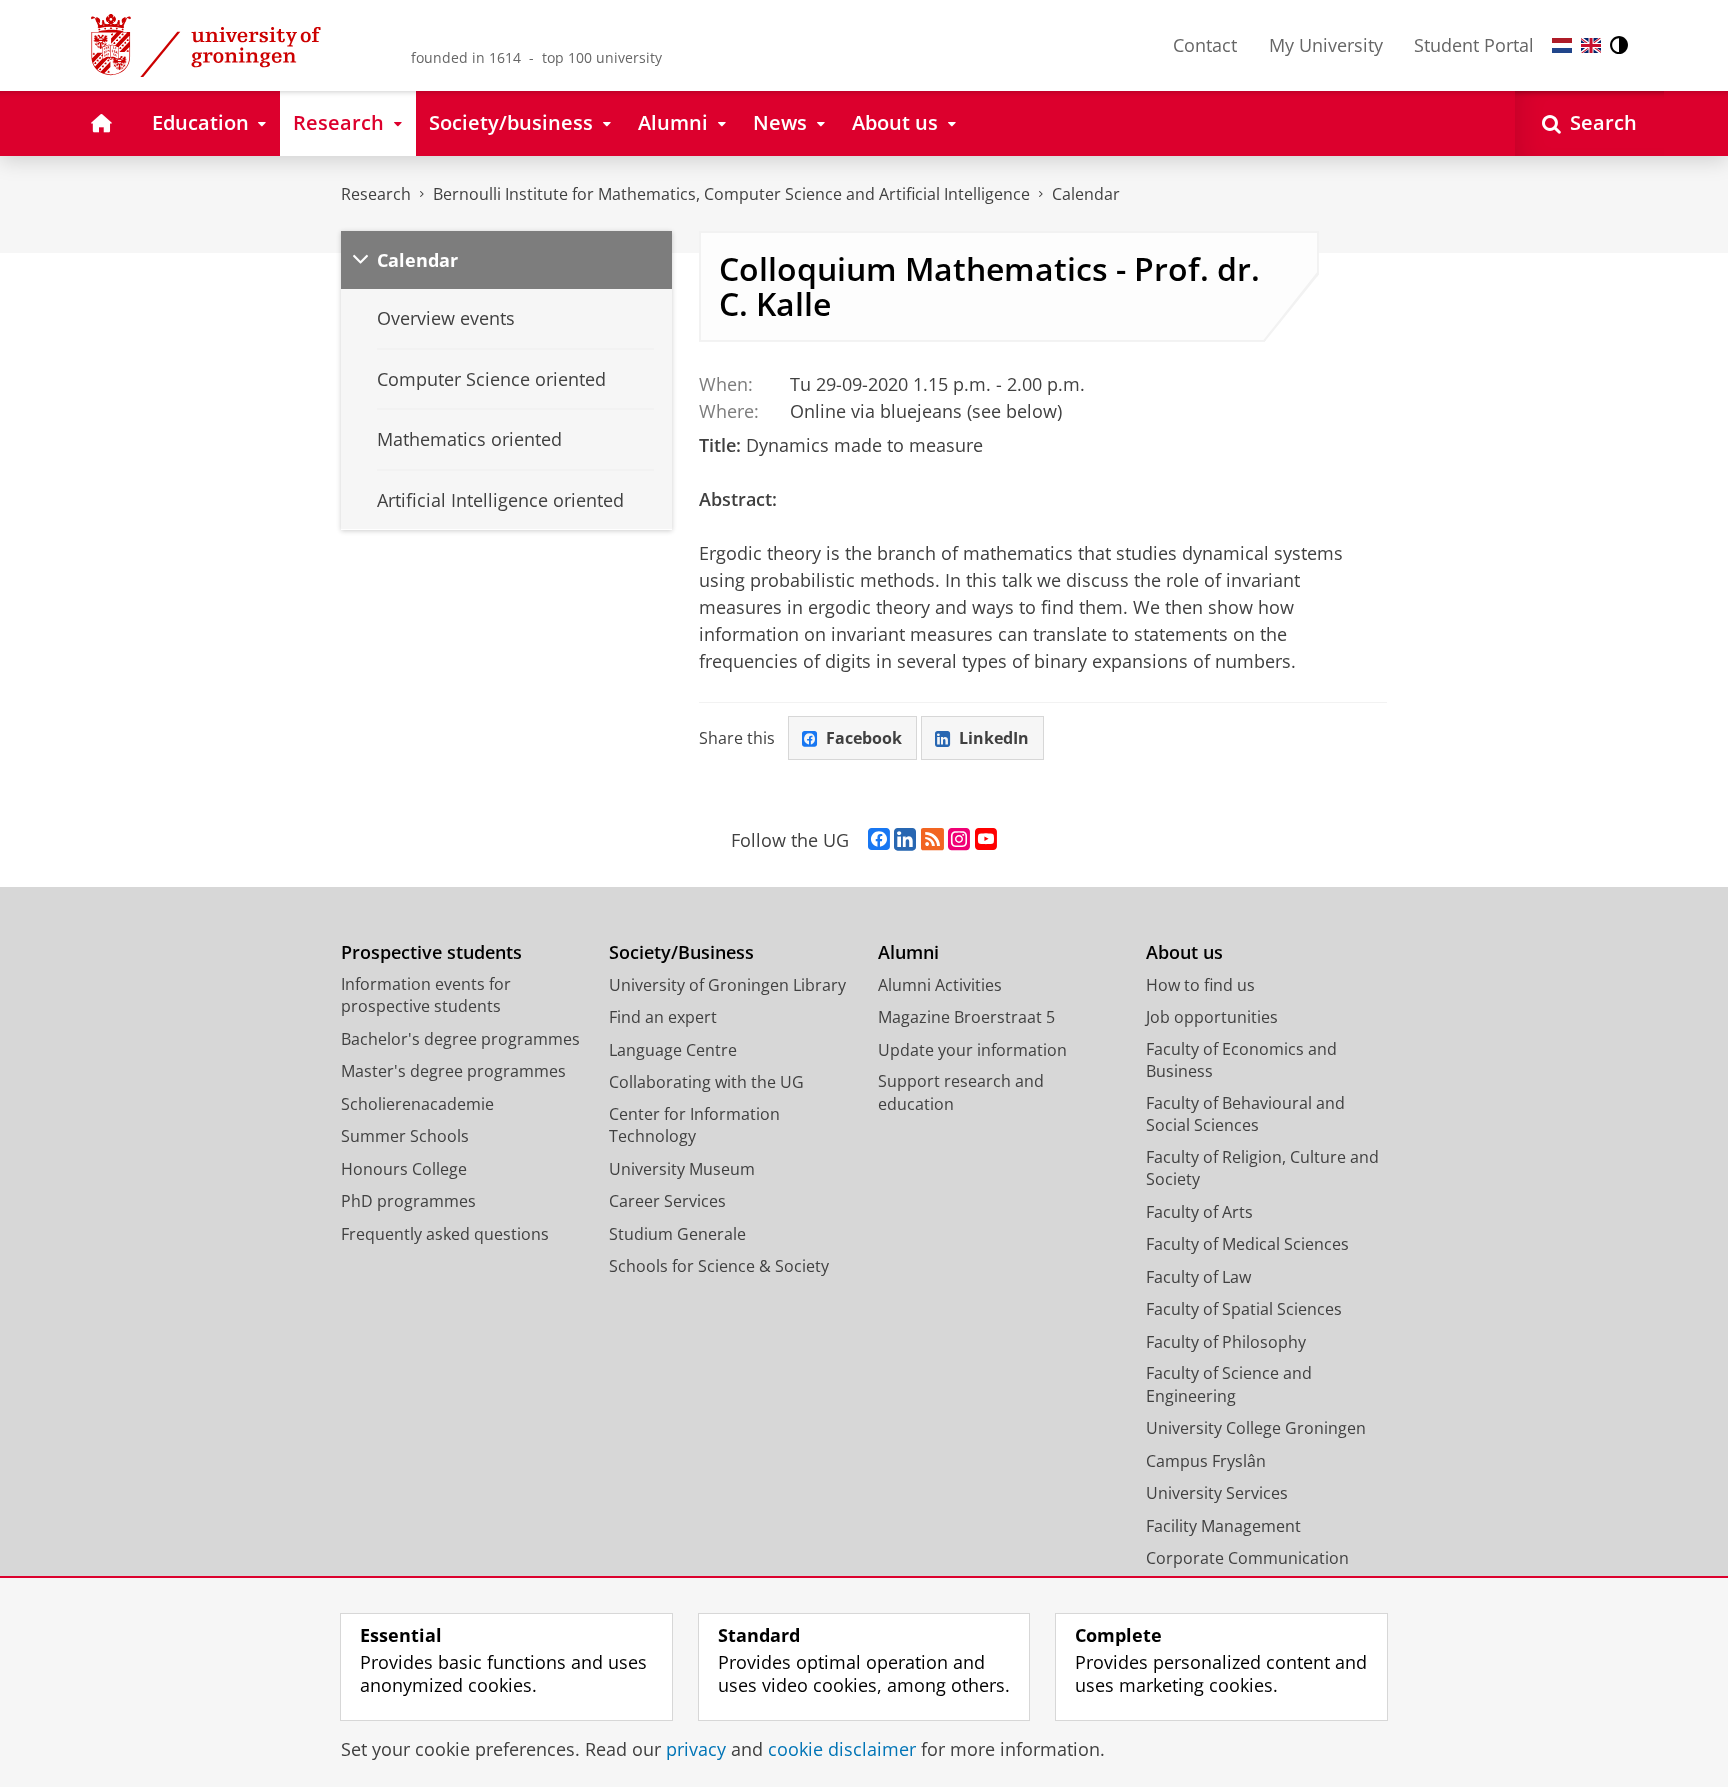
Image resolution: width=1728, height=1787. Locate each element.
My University (1326, 45)
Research (376, 194)
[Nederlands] (1562, 45)
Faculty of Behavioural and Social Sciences (1245, 1114)
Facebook (864, 738)
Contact (1205, 45)
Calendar (1086, 194)
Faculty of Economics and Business (1241, 1060)
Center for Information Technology (694, 1125)
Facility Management (1223, 1526)
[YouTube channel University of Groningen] (986, 840)
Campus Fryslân (1206, 1461)
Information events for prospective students (426, 995)
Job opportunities (1212, 1017)
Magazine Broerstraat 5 (966, 1017)
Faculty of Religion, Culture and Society (1262, 1168)
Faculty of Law (1198, 1277)
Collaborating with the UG (706, 1082)
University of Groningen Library (727, 985)
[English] (1591, 45)
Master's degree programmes (453, 1071)
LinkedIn (994, 738)
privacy (696, 1749)
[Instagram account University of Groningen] (959, 840)
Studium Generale (677, 1234)
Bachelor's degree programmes (460, 1039)
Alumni (908, 952)
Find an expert (663, 1017)
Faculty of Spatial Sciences (1244, 1309)
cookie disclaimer (842, 1749)
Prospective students (431, 952)
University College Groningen (1256, 1428)
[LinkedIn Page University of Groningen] (905, 840)
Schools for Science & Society (719, 1266)
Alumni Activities (940, 985)
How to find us (1200, 985)
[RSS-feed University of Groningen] (932, 840)
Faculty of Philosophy (1226, 1342)
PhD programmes (408, 1201)
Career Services (667, 1201)
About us (1184, 952)
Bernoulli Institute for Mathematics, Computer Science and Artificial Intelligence (731, 194)
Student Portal (1474, 45)
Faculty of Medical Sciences (1247, 1244)
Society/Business (681, 952)
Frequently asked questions (445, 1234)
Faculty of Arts (1199, 1212)
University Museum (682, 1169)
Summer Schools (405, 1136)
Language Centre (673, 1050)
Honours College (404, 1169)
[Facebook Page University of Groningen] (879, 840)
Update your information (972, 1050)
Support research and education (961, 1092)
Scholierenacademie (417, 1104)
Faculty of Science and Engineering (1229, 1384)
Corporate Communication (1247, 1558)
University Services (1217, 1493)
